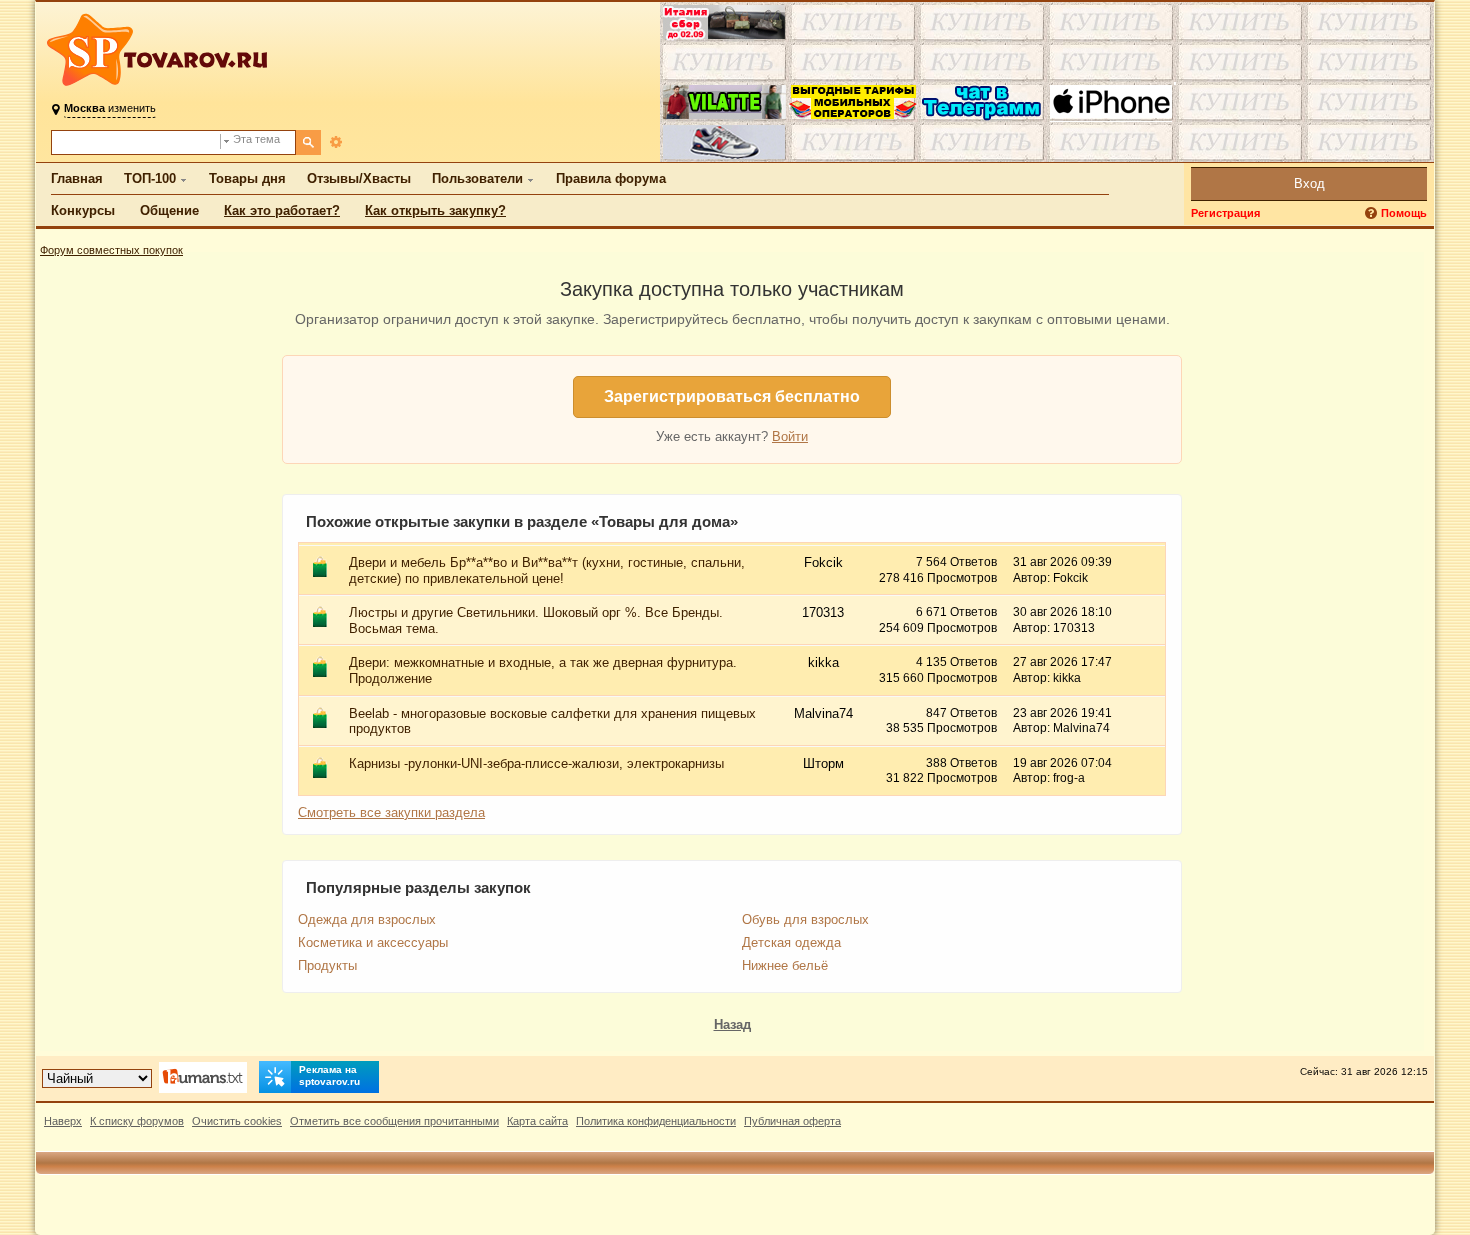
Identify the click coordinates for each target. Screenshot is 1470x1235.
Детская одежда (791, 942)
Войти (790, 436)
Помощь (1404, 213)
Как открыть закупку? (435, 210)
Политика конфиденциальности (656, 1121)
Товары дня (247, 178)
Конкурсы (83, 210)
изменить (110, 108)
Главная (77, 178)
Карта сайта (537, 1121)
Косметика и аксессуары (373, 942)
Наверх (63, 1121)
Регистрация (1225, 213)
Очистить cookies (237, 1121)
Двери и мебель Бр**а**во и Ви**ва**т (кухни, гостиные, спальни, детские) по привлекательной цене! (547, 570)
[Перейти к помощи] (1373, 213)
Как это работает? (282, 210)
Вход (1309, 183)
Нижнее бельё (785, 965)
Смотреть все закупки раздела (391, 812)
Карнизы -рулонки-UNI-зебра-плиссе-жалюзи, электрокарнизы (536, 763)
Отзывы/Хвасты (359, 178)
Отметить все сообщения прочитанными (394, 1121)
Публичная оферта (792, 1121)
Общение (169, 210)
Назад (732, 1024)
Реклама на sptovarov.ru (329, 1075)
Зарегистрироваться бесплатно (732, 396)
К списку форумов (137, 1121)
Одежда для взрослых (367, 919)
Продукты (327, 965)
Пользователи (477, 178)
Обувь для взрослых (805, 919)
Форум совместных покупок (111, 250)
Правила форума (611, 178)
